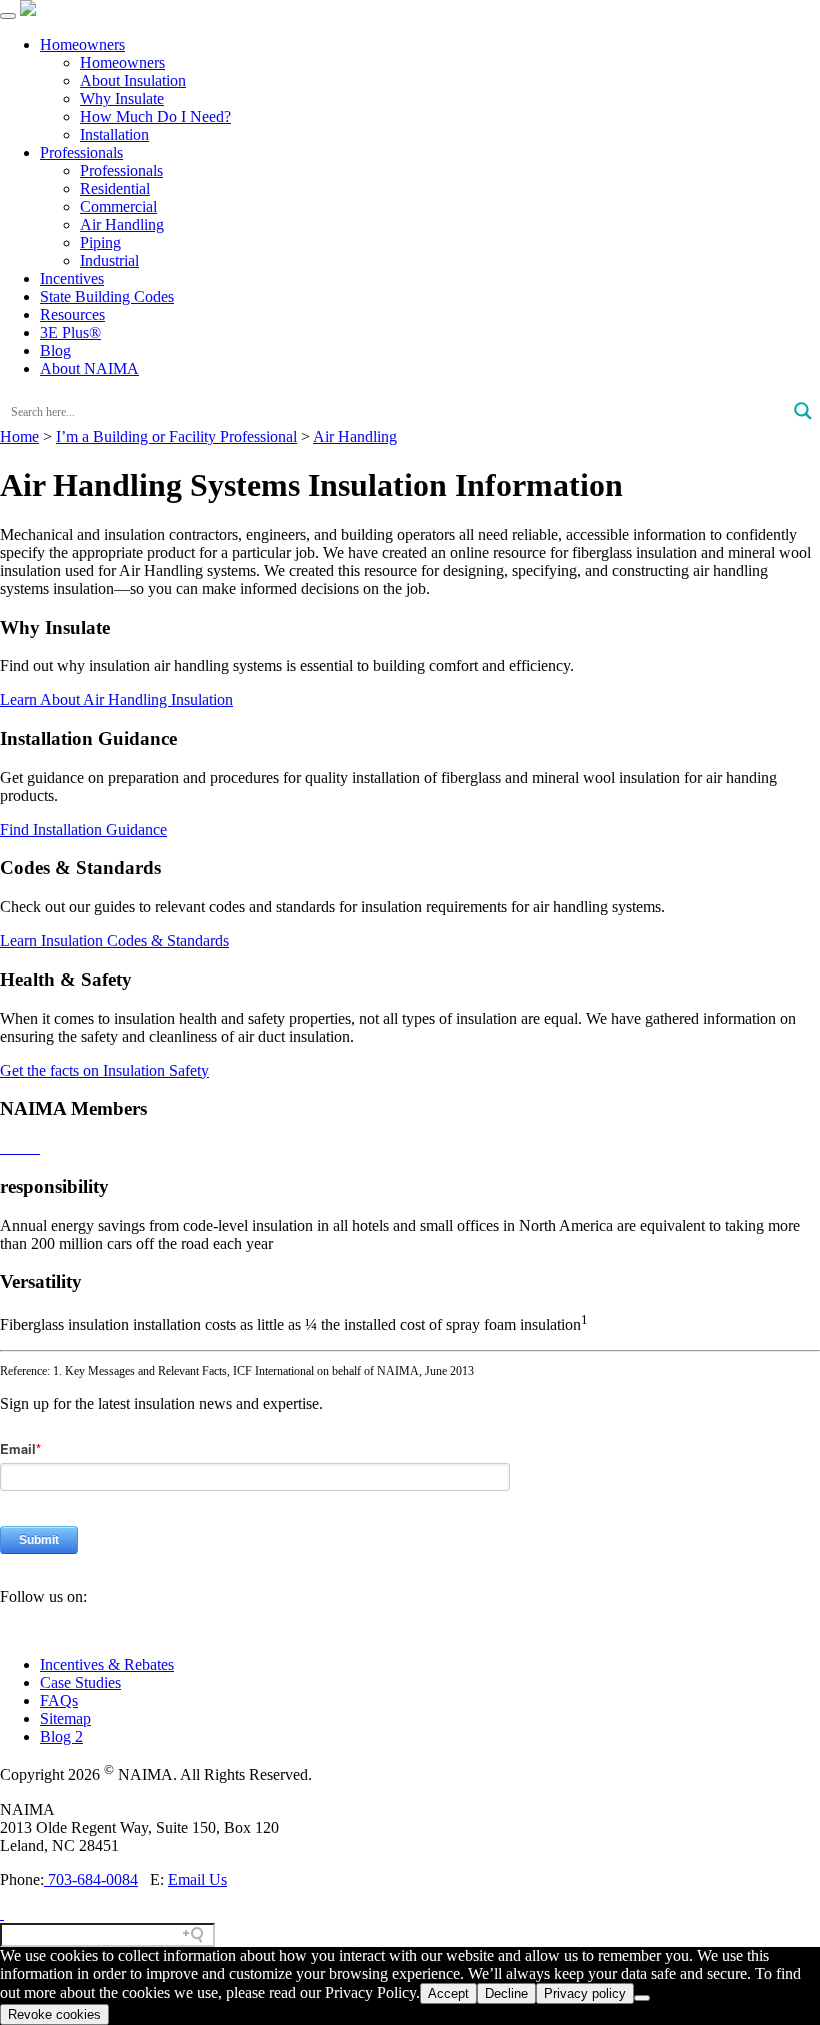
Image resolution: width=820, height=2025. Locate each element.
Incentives (72, 278)
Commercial (118, 206)
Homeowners (82, 44)
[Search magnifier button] (803, 411)
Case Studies (80, 1682)
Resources (72, 314)
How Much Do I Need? (155, 116)
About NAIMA (89, 368)
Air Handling (122, 224)
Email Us (197, 1879)
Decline (506, 1993)
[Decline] (642, 1998)
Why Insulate (122, 98)
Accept (448, 1993)
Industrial (109, 260)
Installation (114, 134)
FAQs (59, 1700)
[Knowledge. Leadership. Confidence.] (28, 10)
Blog (55, 350)
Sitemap (65, 1718)
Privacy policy (585, 1993)
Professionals (81, 152)
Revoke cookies (54, 2014)
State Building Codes (107, 296)
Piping (100, 242)
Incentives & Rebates (107, 1664)
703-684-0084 (91, 1879)
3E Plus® (70, 332)
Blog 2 (61, 1736)
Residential (115, 188)
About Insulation (133, 80)
